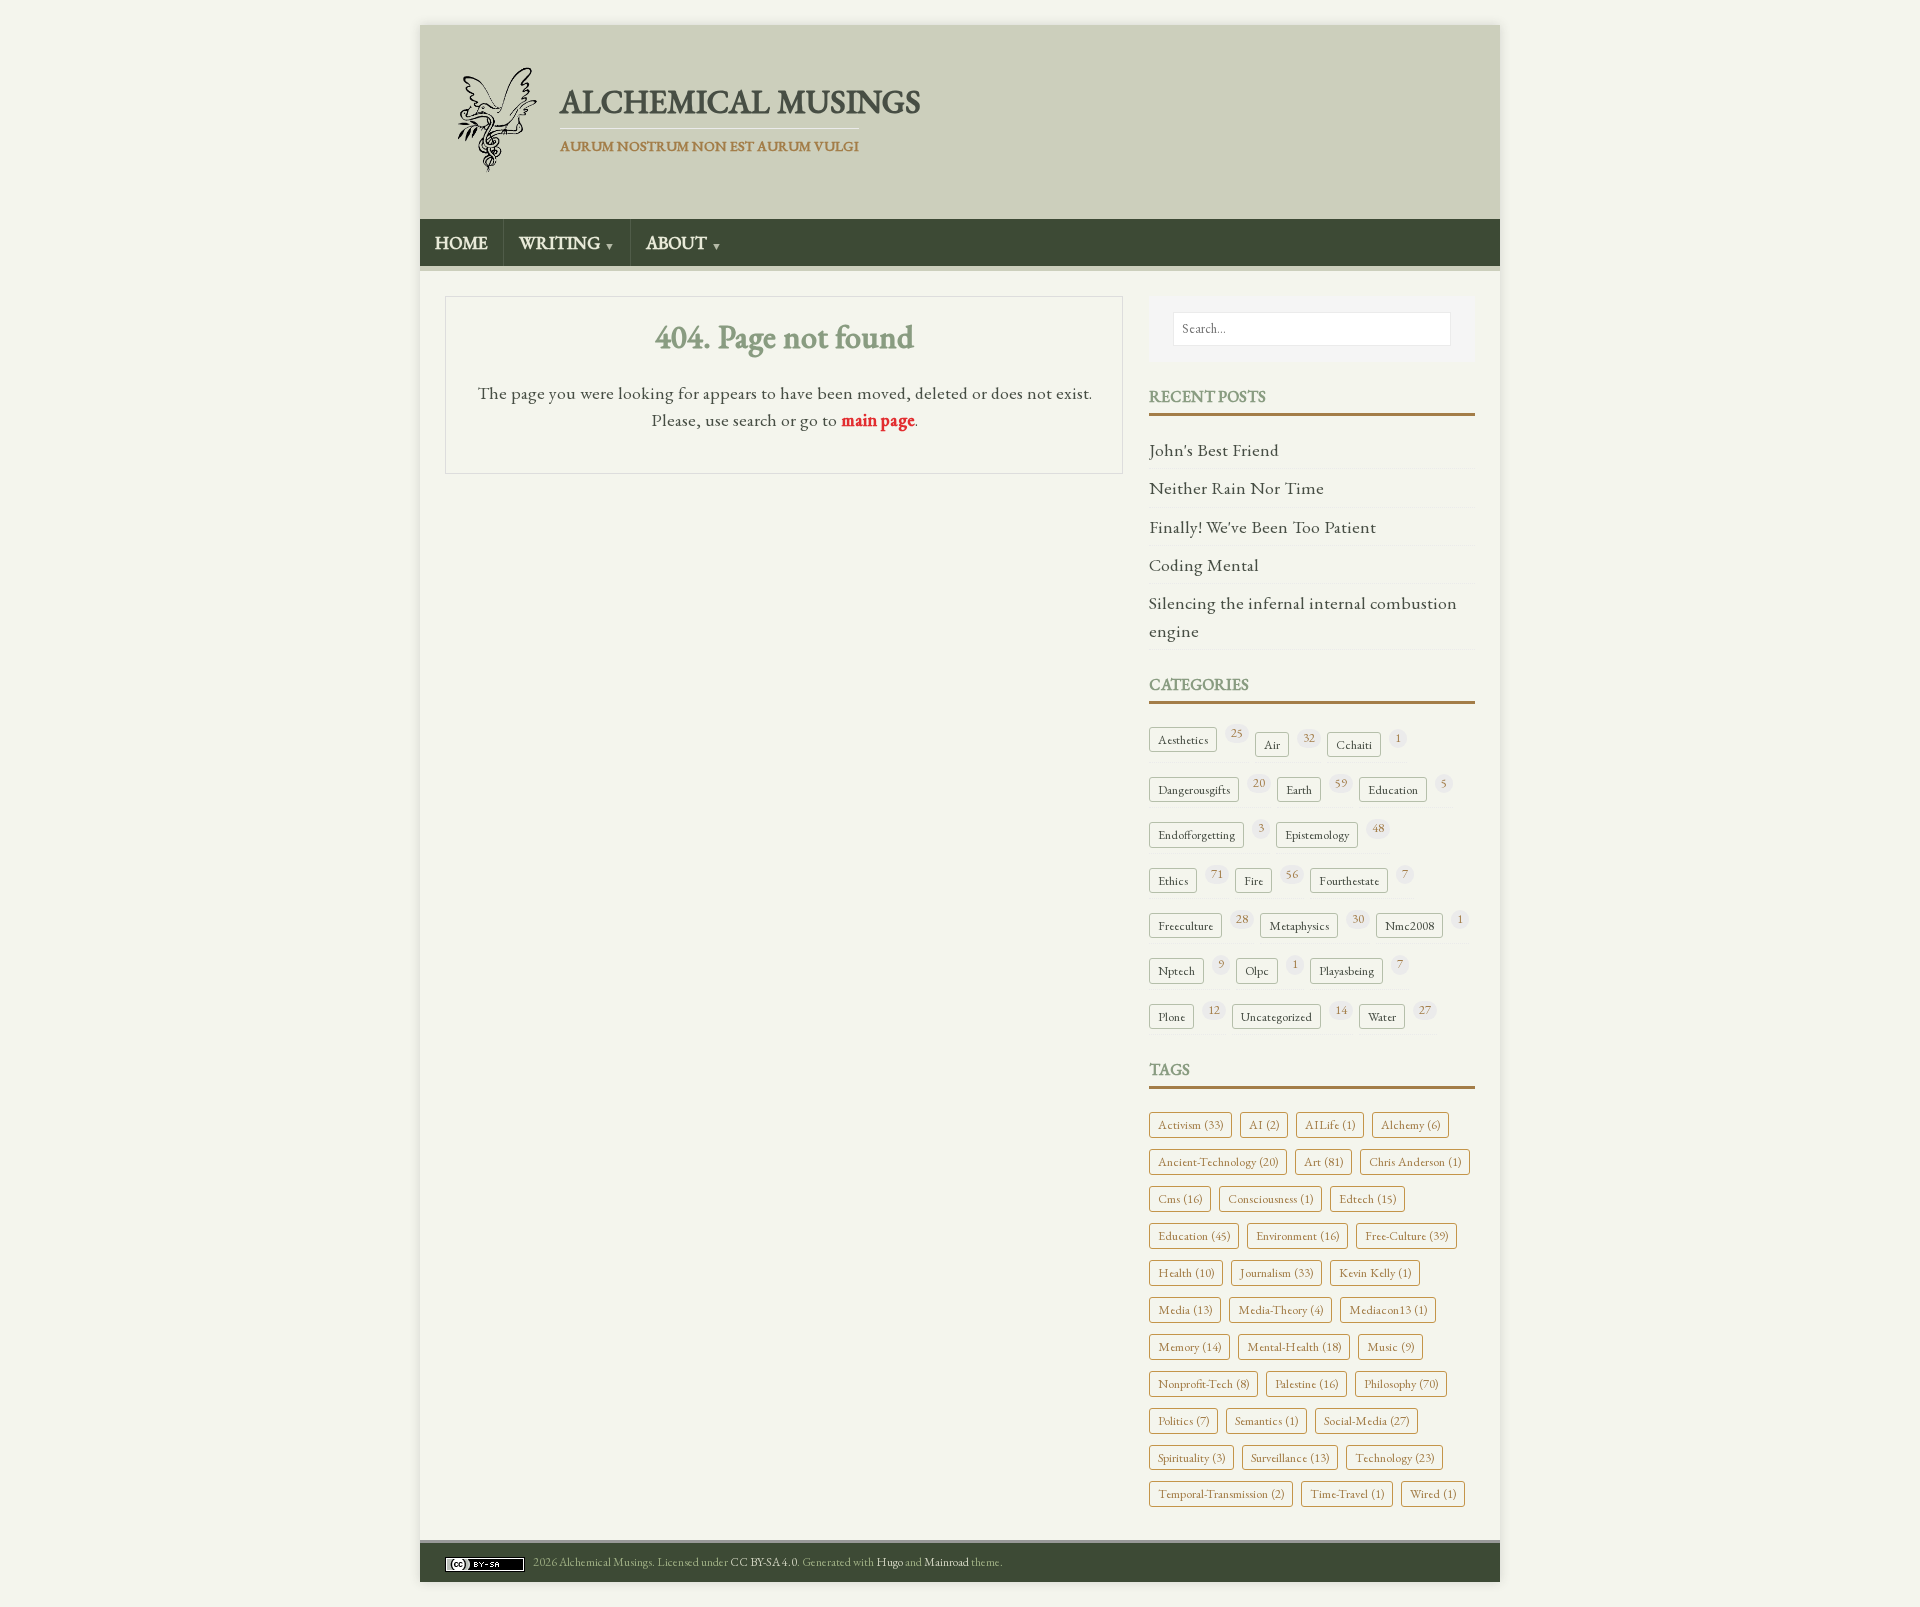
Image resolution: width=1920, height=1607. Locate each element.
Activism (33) (1190, 1124)
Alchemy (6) (1410, 1124)
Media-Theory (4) (1280, 1309)
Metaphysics (1299, 925)
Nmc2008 (1409, 925)
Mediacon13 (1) (1388, 1309)
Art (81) (1323, 1161)
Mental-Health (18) (1294, 1346)
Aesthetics (1183, 739)
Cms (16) (1180, 1198)
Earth (1299, 789)
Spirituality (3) (1191, 1457)
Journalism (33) (1276, 1272)
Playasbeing (1346, 970)
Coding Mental (1204, 564)
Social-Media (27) (1366, 1420)
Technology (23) (1394, 1457)
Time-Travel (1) (1347, 1493)
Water (1382, 1016)
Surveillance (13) (1290, 1457)
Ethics (1173, 880)
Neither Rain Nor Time (1236, 487)
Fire (1253, 880)
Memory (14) (1189, 1346)
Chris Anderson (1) (1415, 1161)
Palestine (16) (1306, 1383)
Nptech (1176, 970)
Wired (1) (1433, 1493)
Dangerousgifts (1194, 789)
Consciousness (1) (1270, 1198)
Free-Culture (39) (1406, 1235)
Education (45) (1194, 1235)
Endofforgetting (1196, 834)
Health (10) (1186, 1272)
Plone (1171, 1016)
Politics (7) (1183, 1420)
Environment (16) (1297, 1235)
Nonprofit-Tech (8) (1203, 1383)
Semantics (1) (1266, 1420)
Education (1393, 789)
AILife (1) (1330, 1124)
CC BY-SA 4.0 (763, 1562)
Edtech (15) (1367, 1198)
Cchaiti (1354, 744)
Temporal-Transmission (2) (1221, 1493)
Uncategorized (1276, 1016)
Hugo (889, 1562)
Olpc (1257, 970)
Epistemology (1317, 834)
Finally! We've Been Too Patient (1262, 526)
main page (878, 419)
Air (1272, 744)
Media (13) (1185, 1309)
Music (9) (1390, 1346)
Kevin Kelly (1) (1375, 1272)
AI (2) (1264, 1124)
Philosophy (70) (1401, 1383)
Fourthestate (1349, 880)
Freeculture (1185, 925)
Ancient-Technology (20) (1218, 1161)
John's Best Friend (1214, 449)
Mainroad (946, 1562)
